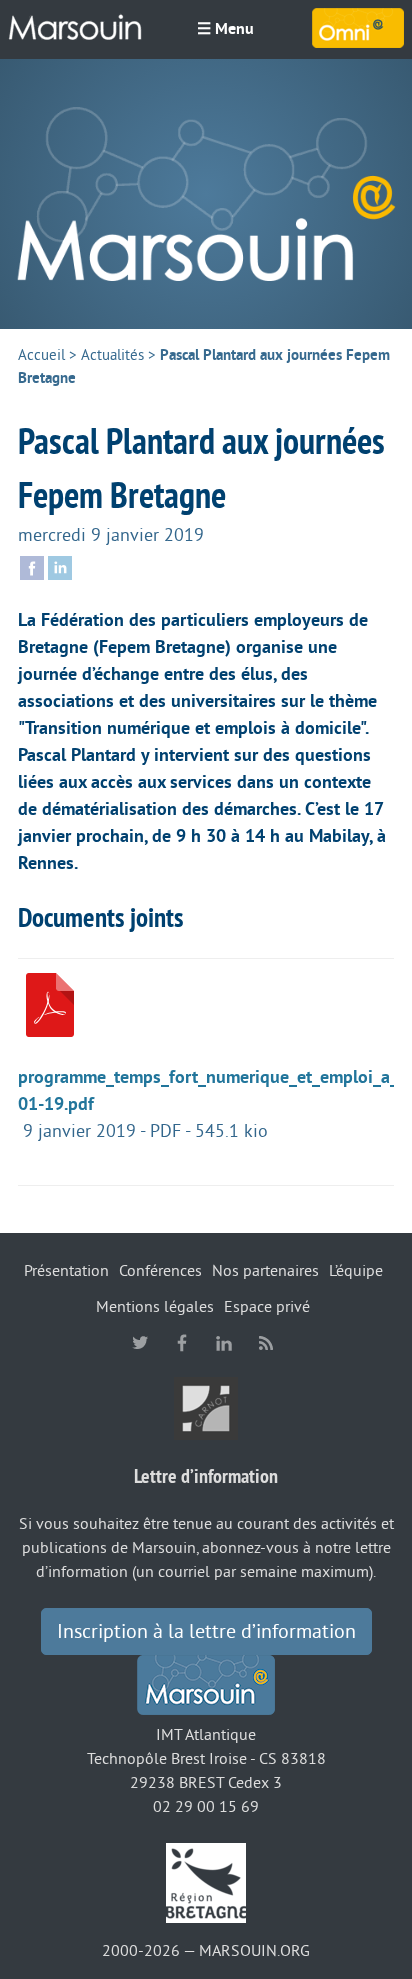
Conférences (160, 1271)
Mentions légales (155, 1307)
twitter (140, 1343)
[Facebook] (32, 566)
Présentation (66, 1271)
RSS (266, 1343)
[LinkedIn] (60, 566)
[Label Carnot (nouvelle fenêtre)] (206, 1408)
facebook (182, 1343)
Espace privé (267, 1307)
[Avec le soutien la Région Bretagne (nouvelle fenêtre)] (206, 1882)
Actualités (112, 355)
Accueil (41, 355)
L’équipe (356, 1271)
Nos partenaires (265, 1271)
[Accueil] (206, 194)
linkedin (224, 1343)
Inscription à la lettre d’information (206, 1632)
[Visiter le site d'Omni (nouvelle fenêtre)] (358, 28)
